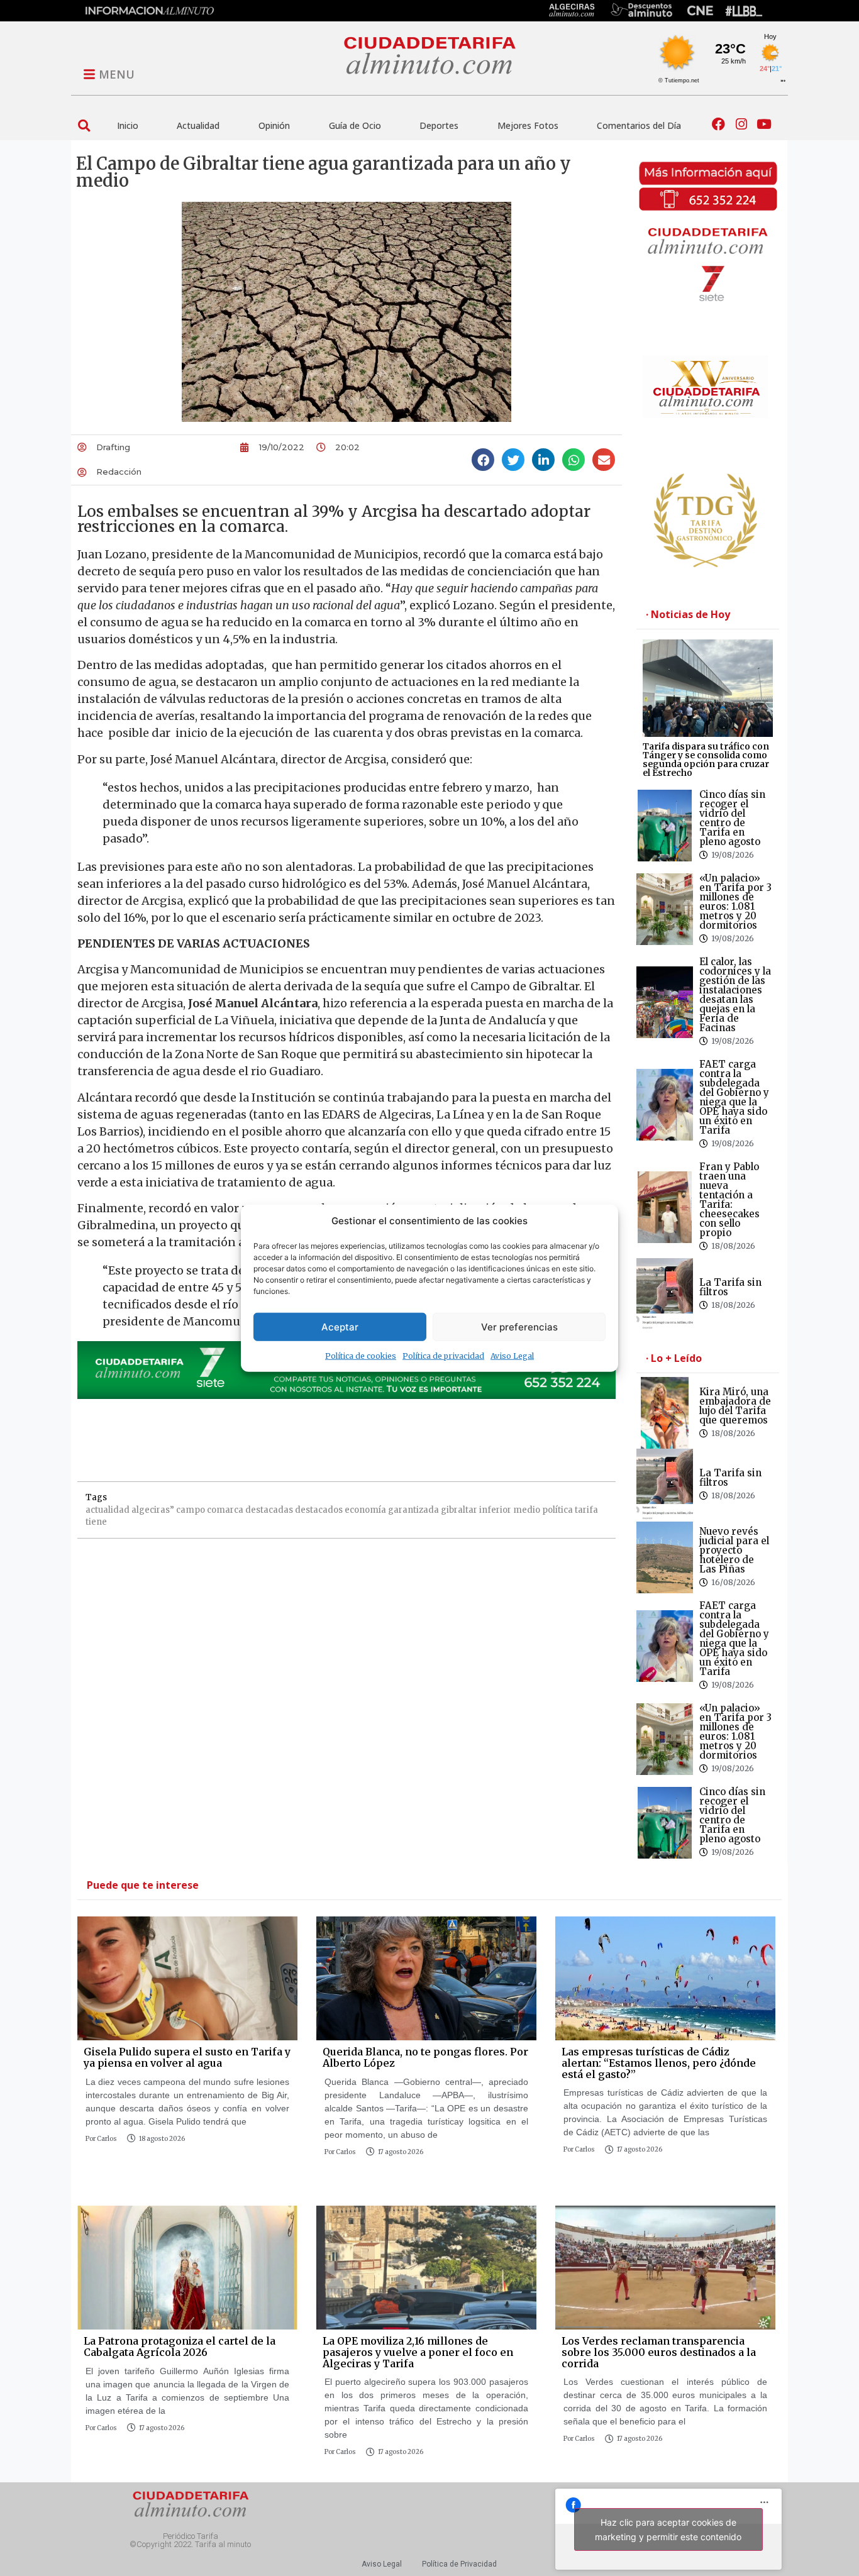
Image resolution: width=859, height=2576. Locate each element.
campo (191, 1510)
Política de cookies (361, 1356)
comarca (225, 1510)
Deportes (439, 125)
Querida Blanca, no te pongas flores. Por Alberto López (425, 2057)
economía (365, 1510)
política (557, 1510)
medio (527, 1510)
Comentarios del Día (639, 125)
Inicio (128, 125)
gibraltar (459, 1510)
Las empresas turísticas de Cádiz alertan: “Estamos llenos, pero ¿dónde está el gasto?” (659, 2063)
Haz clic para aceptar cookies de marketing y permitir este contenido (668, 2529)
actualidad (108, 1510)
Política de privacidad (443, 1356)
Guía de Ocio (355, 125)
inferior (495, 1510)
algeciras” (153, 1510)
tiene (96, 1522)
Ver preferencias (519, 1326)
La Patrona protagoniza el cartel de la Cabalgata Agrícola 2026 (180, 2347)
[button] (84, 125)
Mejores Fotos (528, 125)
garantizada (413, 1510)
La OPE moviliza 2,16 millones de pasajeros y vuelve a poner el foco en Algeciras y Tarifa (418, 2352)
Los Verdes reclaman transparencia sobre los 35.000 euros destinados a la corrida (659, 2352)
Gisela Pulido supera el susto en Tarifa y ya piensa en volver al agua (187, 2057)
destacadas (269, 1510)
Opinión (274, 125)
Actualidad (198, 125)
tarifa (586, 1510)
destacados (319, 1510)
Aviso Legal (512, 1356)
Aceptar (340, 1326)
